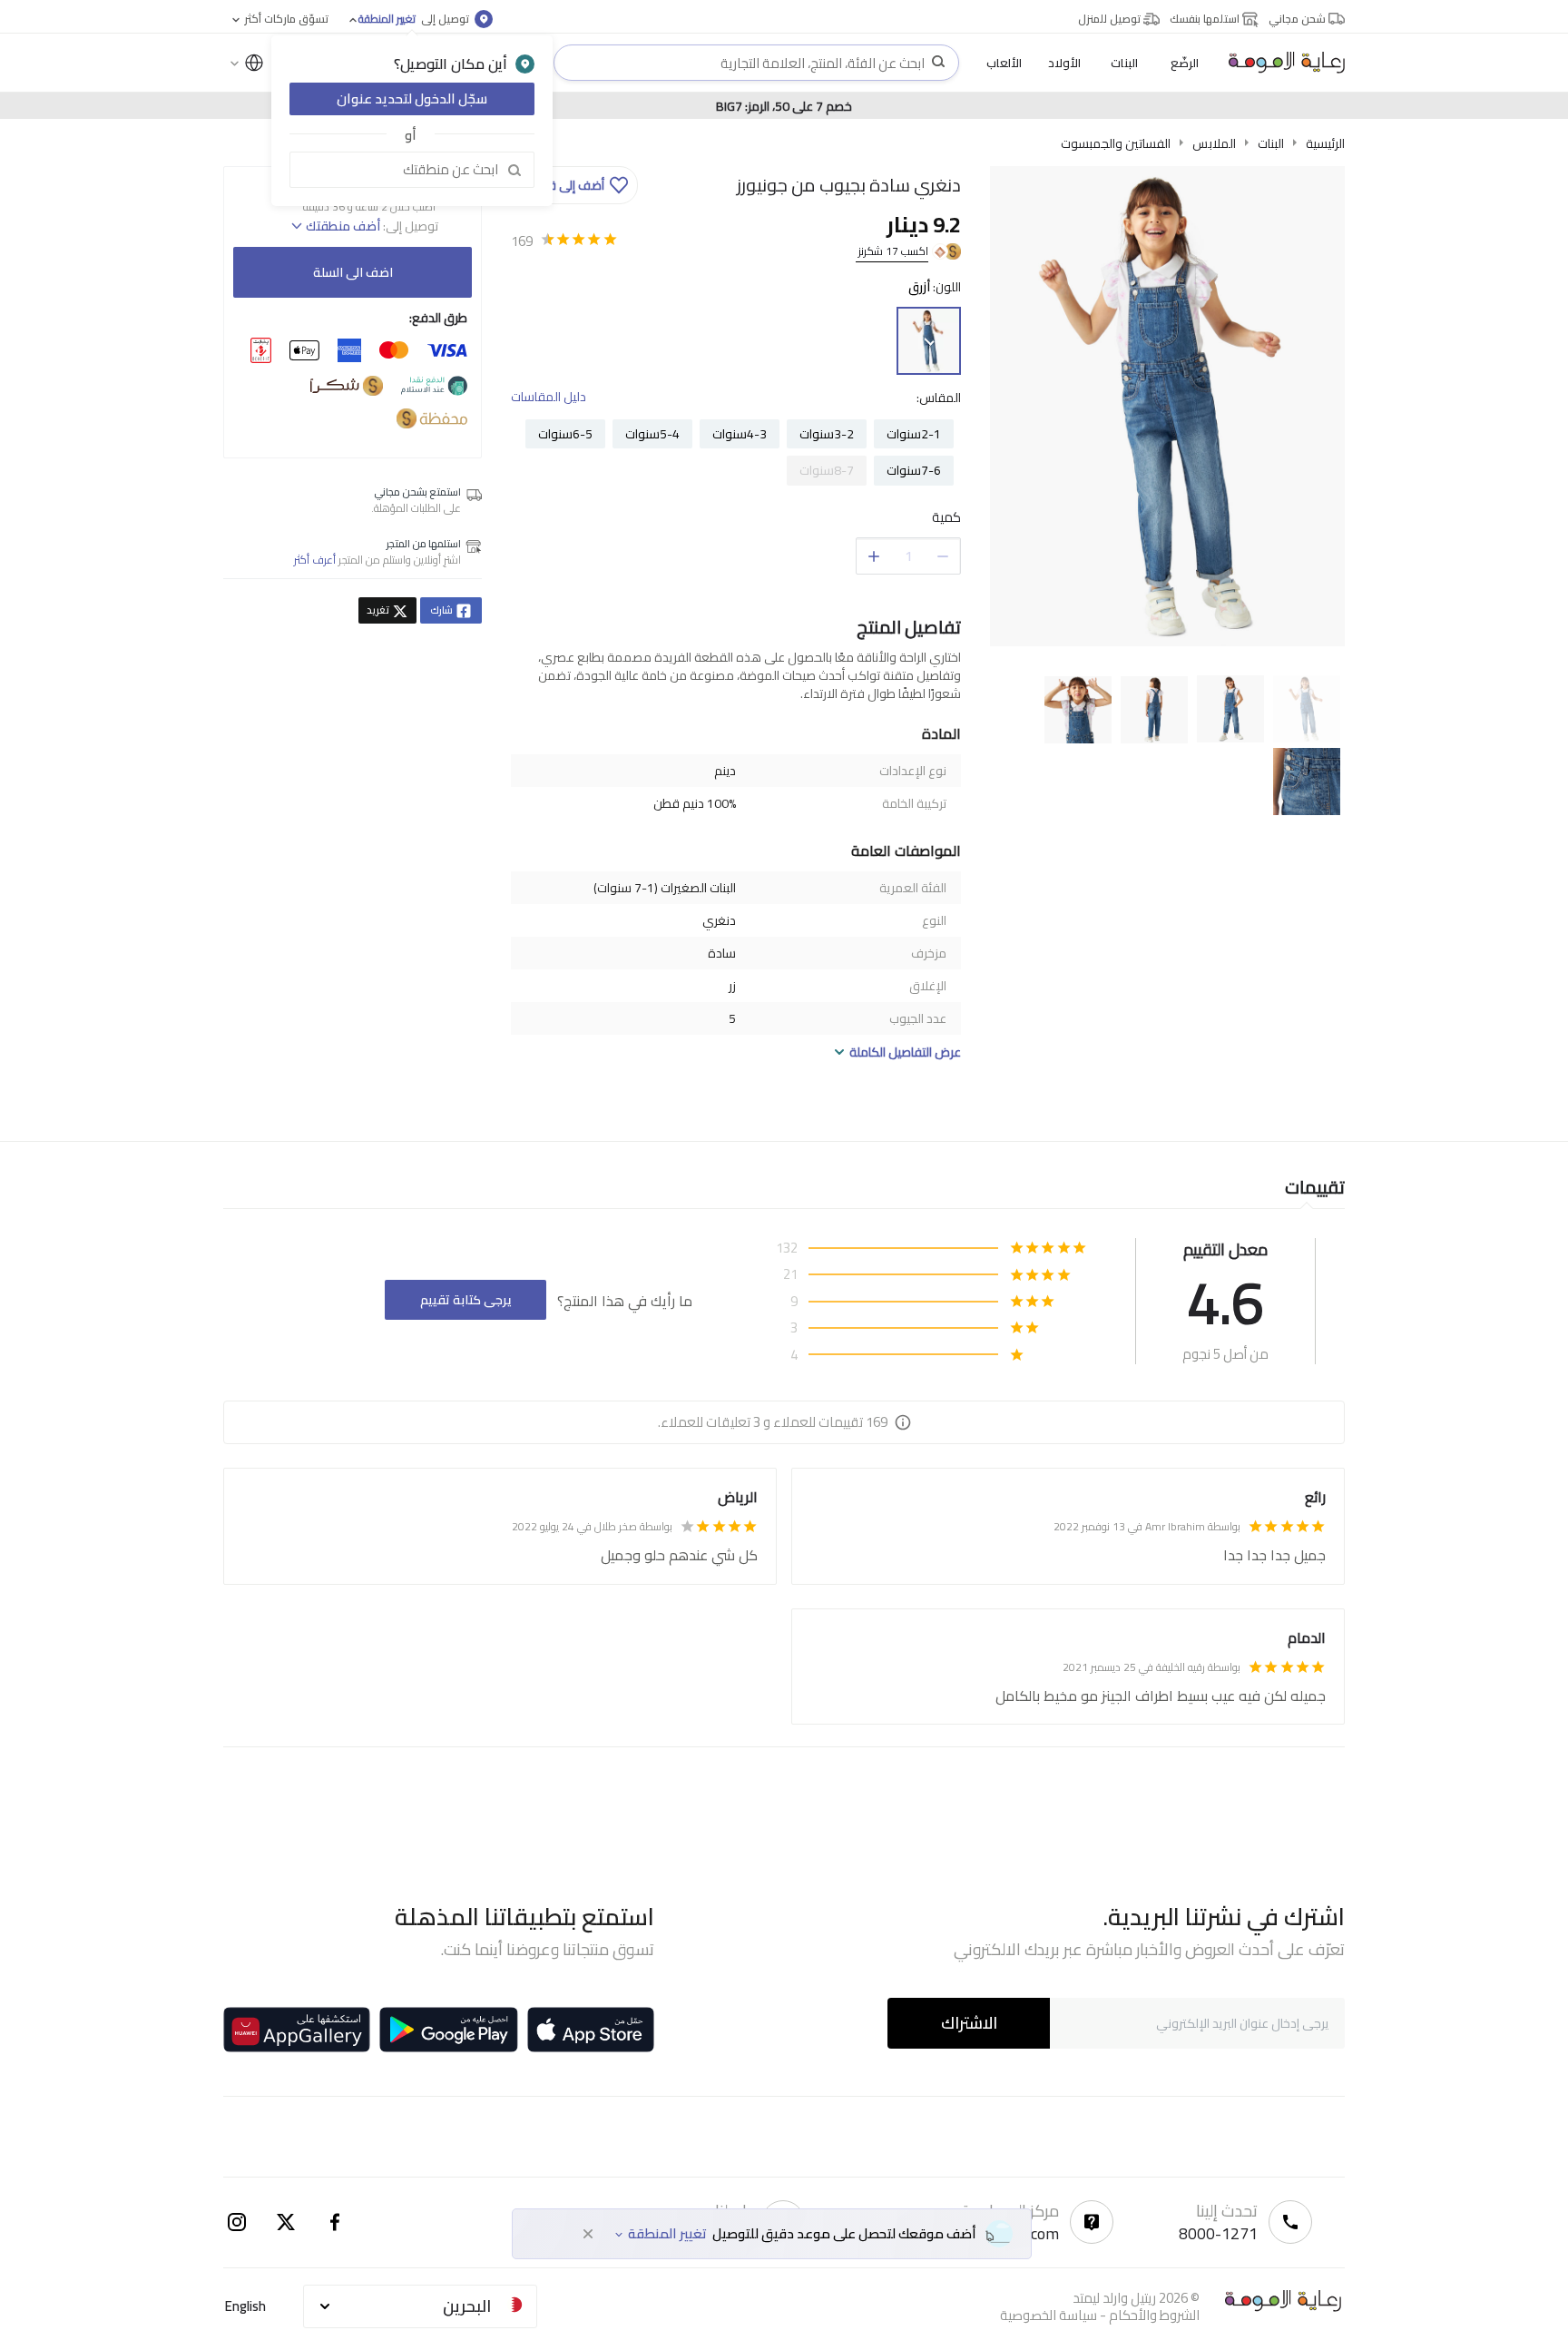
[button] (577, 185)
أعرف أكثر (315, 560)
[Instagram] (237, 2222)
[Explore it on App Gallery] (297, 2030)
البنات (1271, 143)
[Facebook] (335, 2222)
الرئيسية (1325, 143)
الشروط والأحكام (1154, 2315)
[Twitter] (286, 2222)
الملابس (1214, 143)
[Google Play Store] (449, 2030)
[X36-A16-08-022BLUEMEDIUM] (929, 341)
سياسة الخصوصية (1049, 2315)
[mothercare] (1279, 63)
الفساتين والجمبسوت (1116, 143)
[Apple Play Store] (591, 2030)
